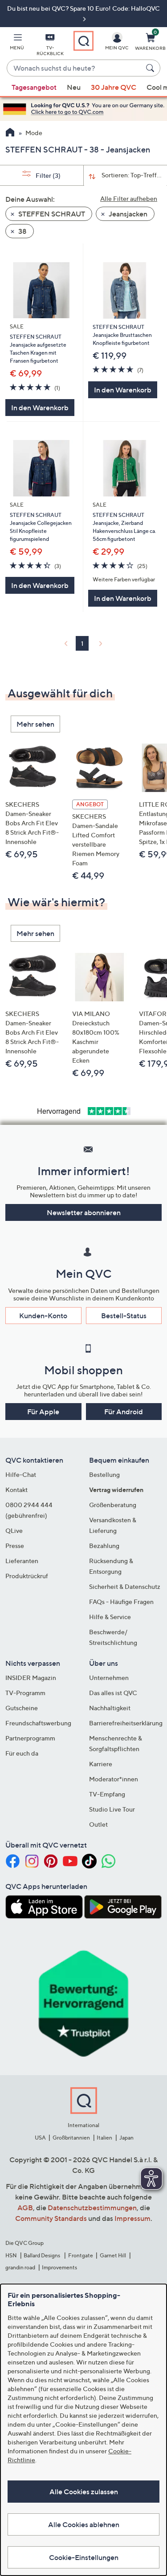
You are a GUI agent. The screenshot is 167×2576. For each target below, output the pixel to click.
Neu (74, 87)
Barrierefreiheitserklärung (126, 1723)
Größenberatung (113, 1505)
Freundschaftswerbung (38, 1723)
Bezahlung (104, 1546)
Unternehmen (109, 1678)
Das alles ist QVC (113, 1693)
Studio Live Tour (112, 1809)
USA (40, 2138)
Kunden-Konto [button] (43, 1316)
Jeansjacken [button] (127, 214)
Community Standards (51, 2218)
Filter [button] (47, 175)
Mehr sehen (35, 724)
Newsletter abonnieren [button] (84, 1212)
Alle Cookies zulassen (84, 2492)
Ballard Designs (42, 2255)
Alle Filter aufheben (129, 198)
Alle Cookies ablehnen (84, 2524)
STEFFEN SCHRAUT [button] (51, 214)
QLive (14, 1530)
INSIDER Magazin (31, 1678)
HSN (11, 2255)
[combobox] (75, 68)
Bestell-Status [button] (124, 1316)
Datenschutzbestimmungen (92, 2208)
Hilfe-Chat (21, 1474)
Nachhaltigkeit (110, 1708)
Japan (126, 2138)
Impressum (132, 2218)
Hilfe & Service (110, 1617)
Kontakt (16, 1490)
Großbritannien (71, 2138)
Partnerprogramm (30, 1738)
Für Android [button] (124, 1412)
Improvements (59, 2267)
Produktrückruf (27, 1576)
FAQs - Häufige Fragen (121, 1602)
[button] (17, 43)
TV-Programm (25, 1693)
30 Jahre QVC (114, 87)
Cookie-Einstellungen (84, 2557)
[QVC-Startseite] (10, 133)
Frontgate (81, 2255)
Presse (15, 1546)
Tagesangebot (34, 87)
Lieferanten (22, 1561)
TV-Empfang (107, 1794)
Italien (104, 2138)
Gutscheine (22, 1708)
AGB (25, 2208)
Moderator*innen (114, 1779)
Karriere (101, 1764)
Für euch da (22, 1753)
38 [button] (22, 231)
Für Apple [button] (43, 1412)
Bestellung (104, 1474)
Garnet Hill (113, 2255)
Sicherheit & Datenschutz (125, 1586)
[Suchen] (151, 68)
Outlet (98, 1824)
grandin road (20, 2267)
